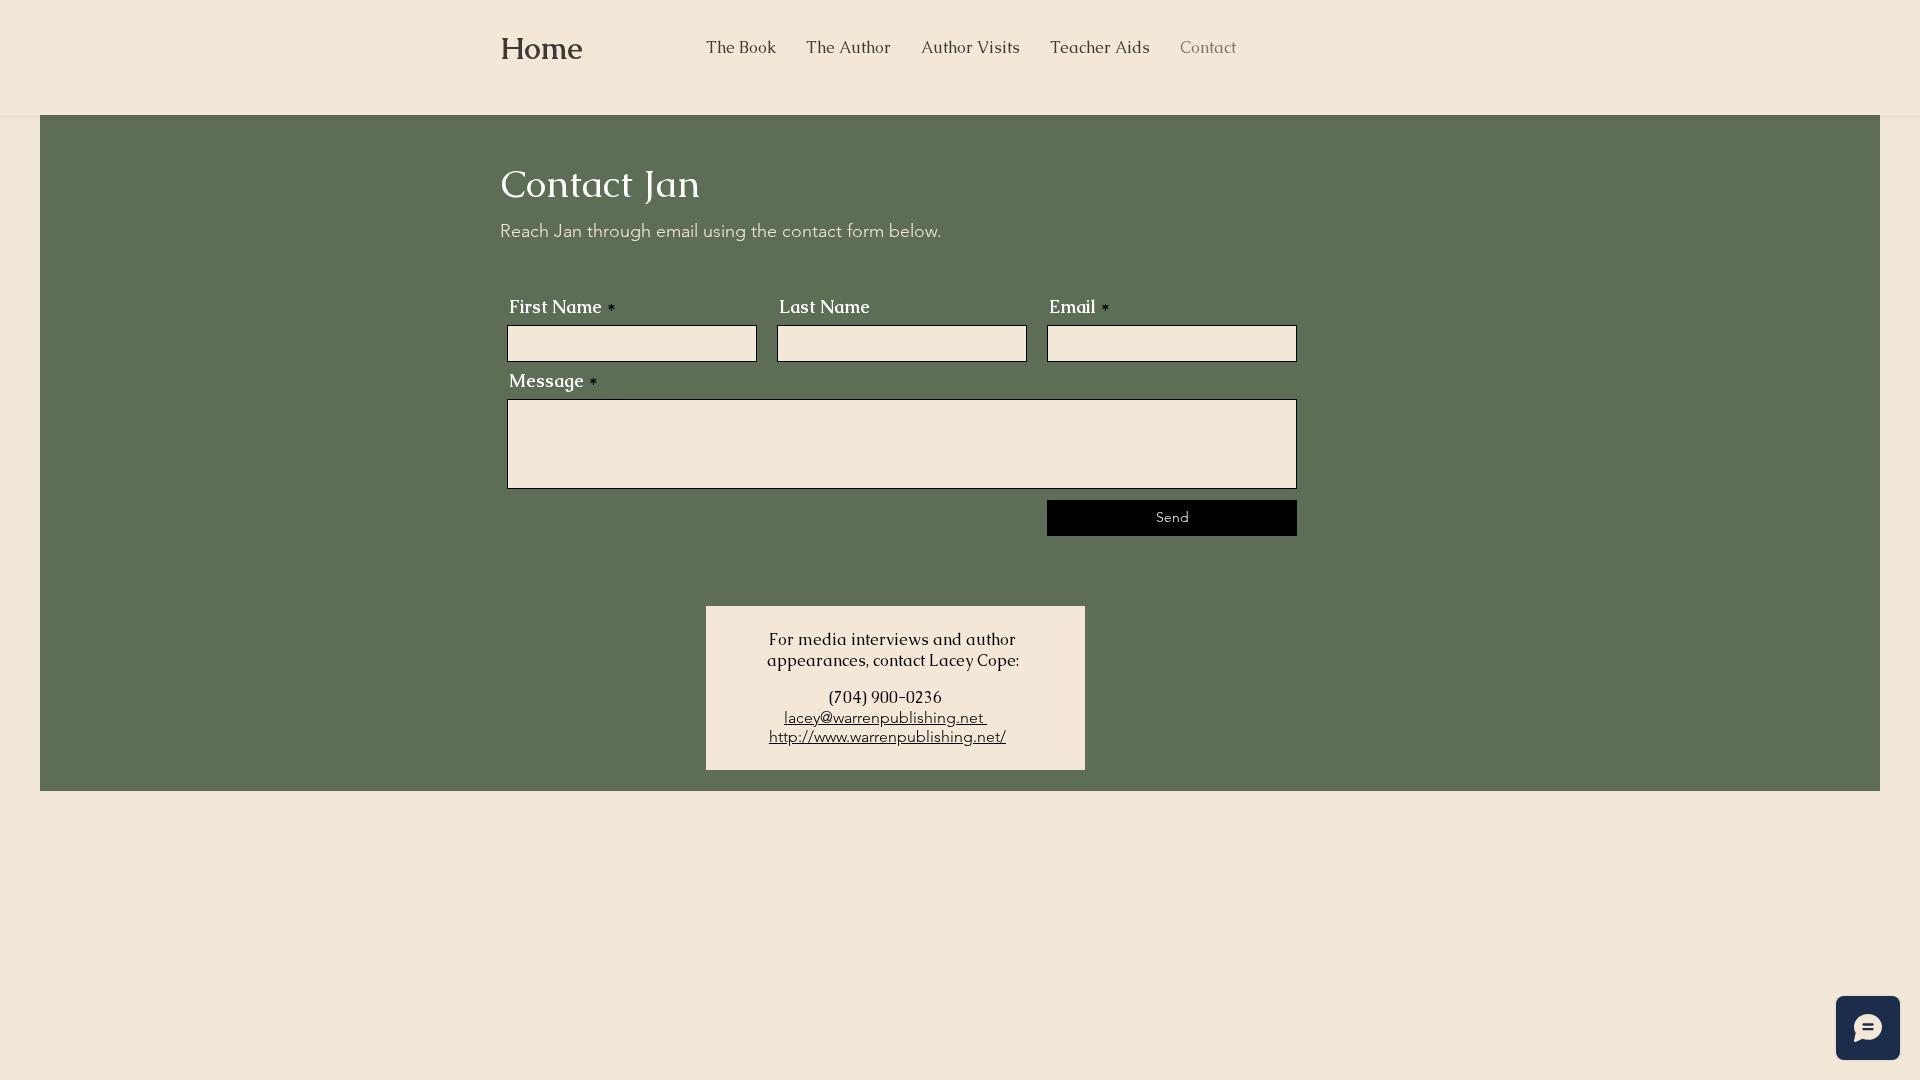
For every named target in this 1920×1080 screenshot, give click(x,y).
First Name (555, 307)
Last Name (824, 307)
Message (546, 381)
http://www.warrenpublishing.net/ (887, 736)
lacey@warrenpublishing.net (885, 717)
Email (1072, 307)
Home (541, 48)
